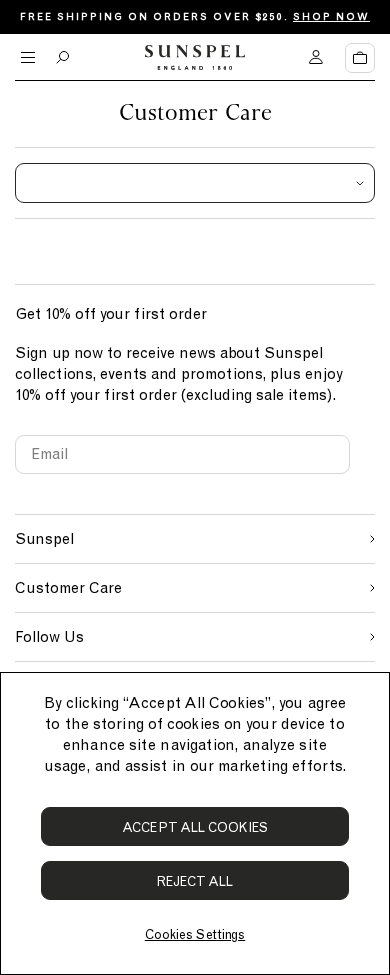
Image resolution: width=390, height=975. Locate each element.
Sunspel (44, 539)
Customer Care (68, 588)
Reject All (195, 881)
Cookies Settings (195, 934)
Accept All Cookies (195, 827)
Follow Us (49, 637)
